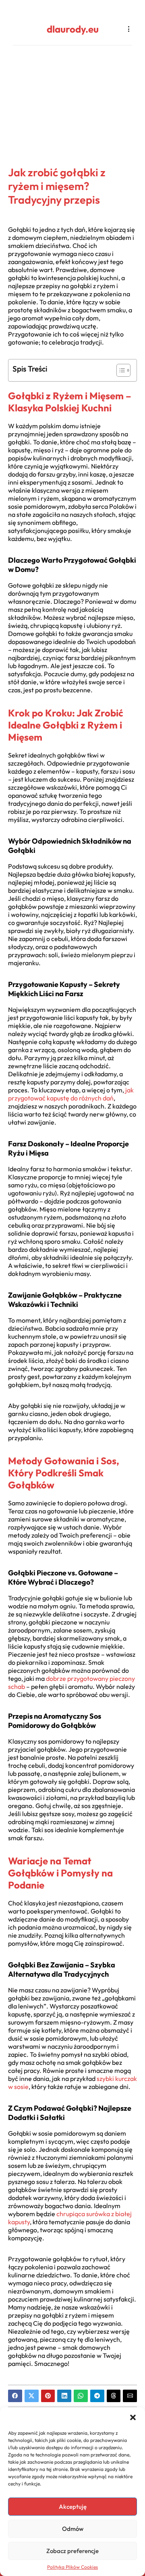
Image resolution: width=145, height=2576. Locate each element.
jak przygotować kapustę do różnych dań (71, 1094)
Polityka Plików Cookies (72, 2567)
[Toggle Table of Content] (119, 370)
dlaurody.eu (73, 29)
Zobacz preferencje (72, 2551)
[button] (133, 2417)
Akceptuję (73, 2507)
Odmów (73, 2529)
